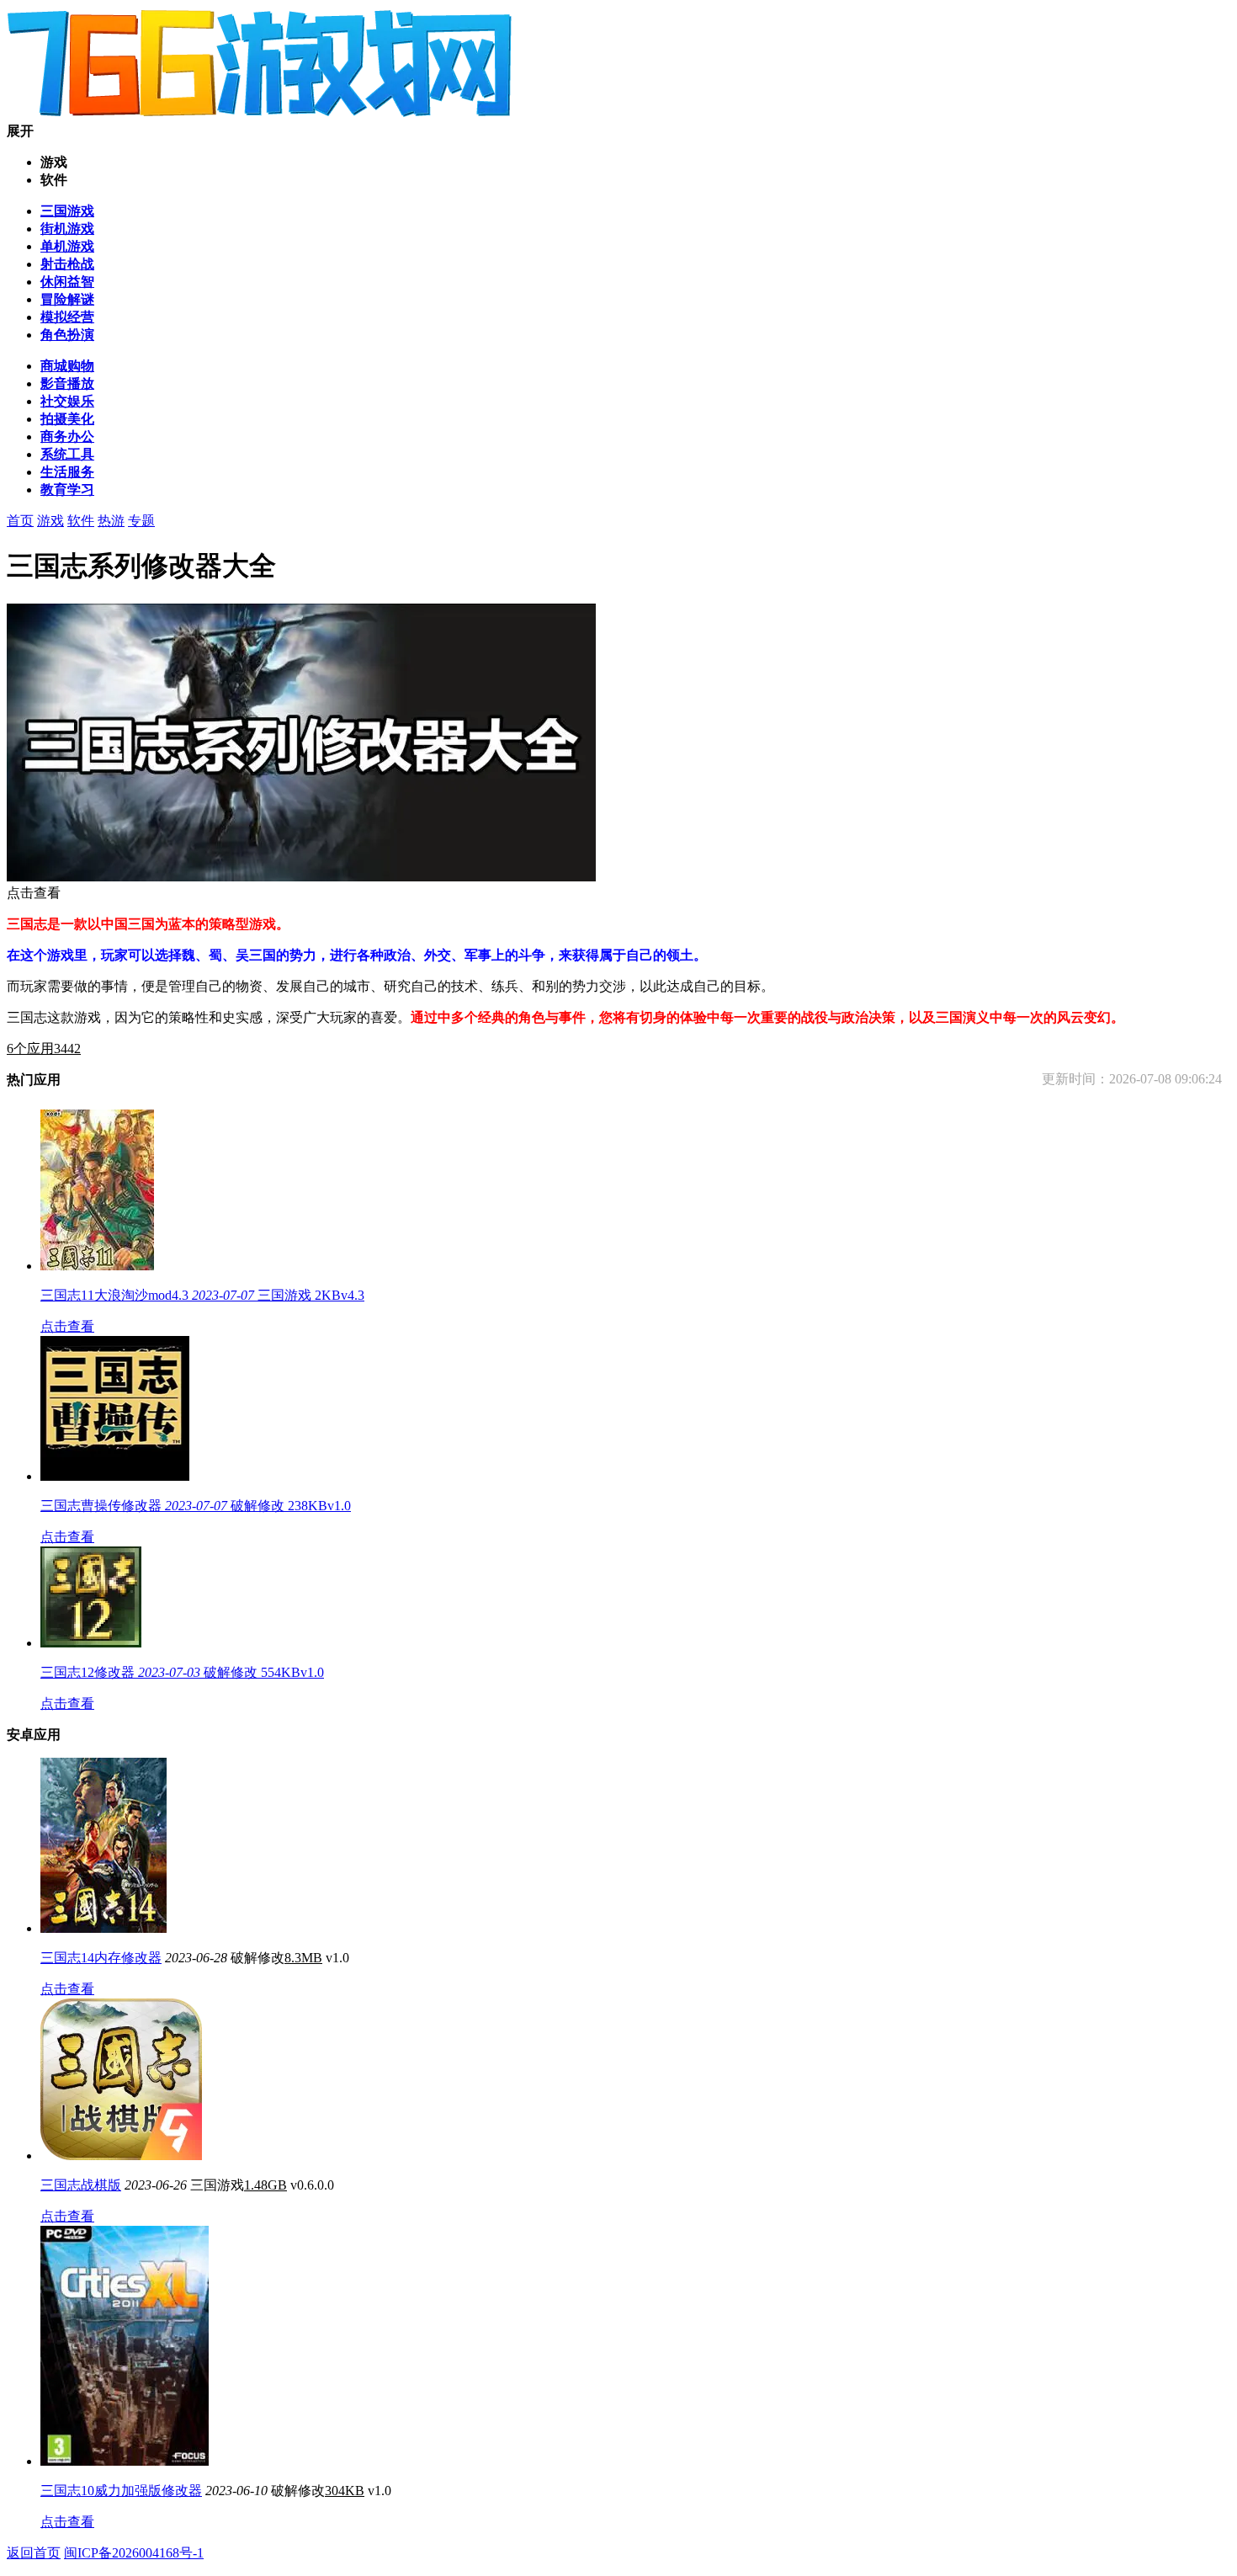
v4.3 (353, 1295)
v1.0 (339, 1506)
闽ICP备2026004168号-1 (134, 2553)
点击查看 (67, 1326)
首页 (20, 521)
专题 (141, 521)
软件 (81, 521)
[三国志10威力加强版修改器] (125, 2461)
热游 (111, 521)
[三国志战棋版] (121, 2156)
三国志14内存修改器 (101, 1958)
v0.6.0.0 (312, 2185)
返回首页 (34, 2553)
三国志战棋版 (81, 2185)
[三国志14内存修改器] (104, 1928)
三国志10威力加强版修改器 (121, 2491)
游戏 (50, 521)
